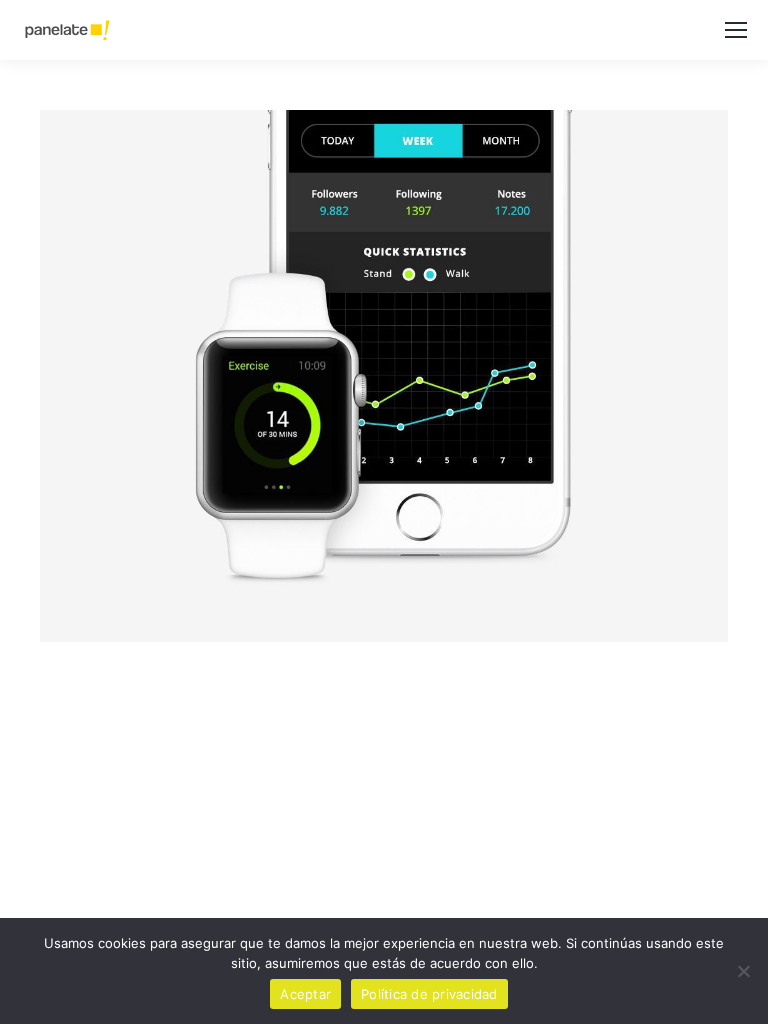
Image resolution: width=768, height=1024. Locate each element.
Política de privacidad (429, 994)
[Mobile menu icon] (736, 30)
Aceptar (305, 994)
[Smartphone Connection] (384, 376)
